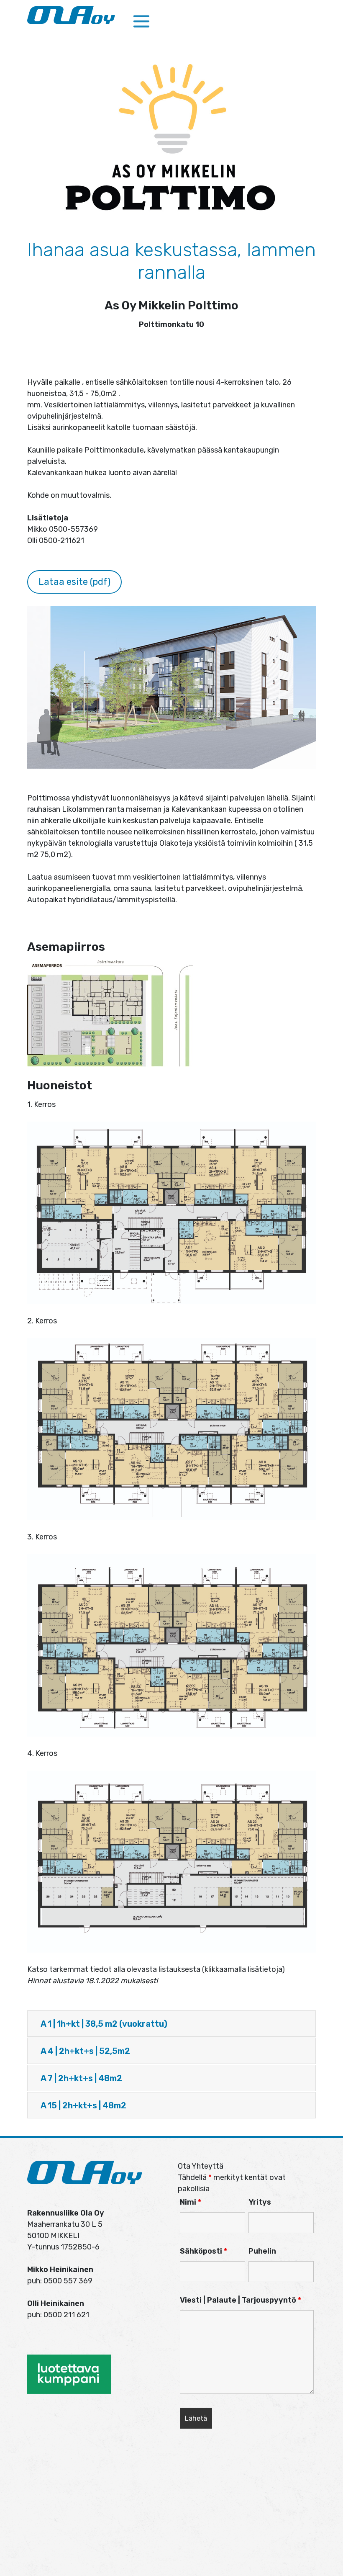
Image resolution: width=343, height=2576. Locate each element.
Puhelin (262, 2251)
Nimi (191, 2202)
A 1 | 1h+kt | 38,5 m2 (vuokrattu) (104, 2024)
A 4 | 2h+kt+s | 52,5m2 (85, 2051)
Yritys (260, 2202)
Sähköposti (203, 2251)
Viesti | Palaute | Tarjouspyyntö (241, 2300)
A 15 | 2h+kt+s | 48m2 (83, 2105)
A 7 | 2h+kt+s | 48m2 (81, 2078)
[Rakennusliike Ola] (71, 15)
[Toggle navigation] (141, 22)
